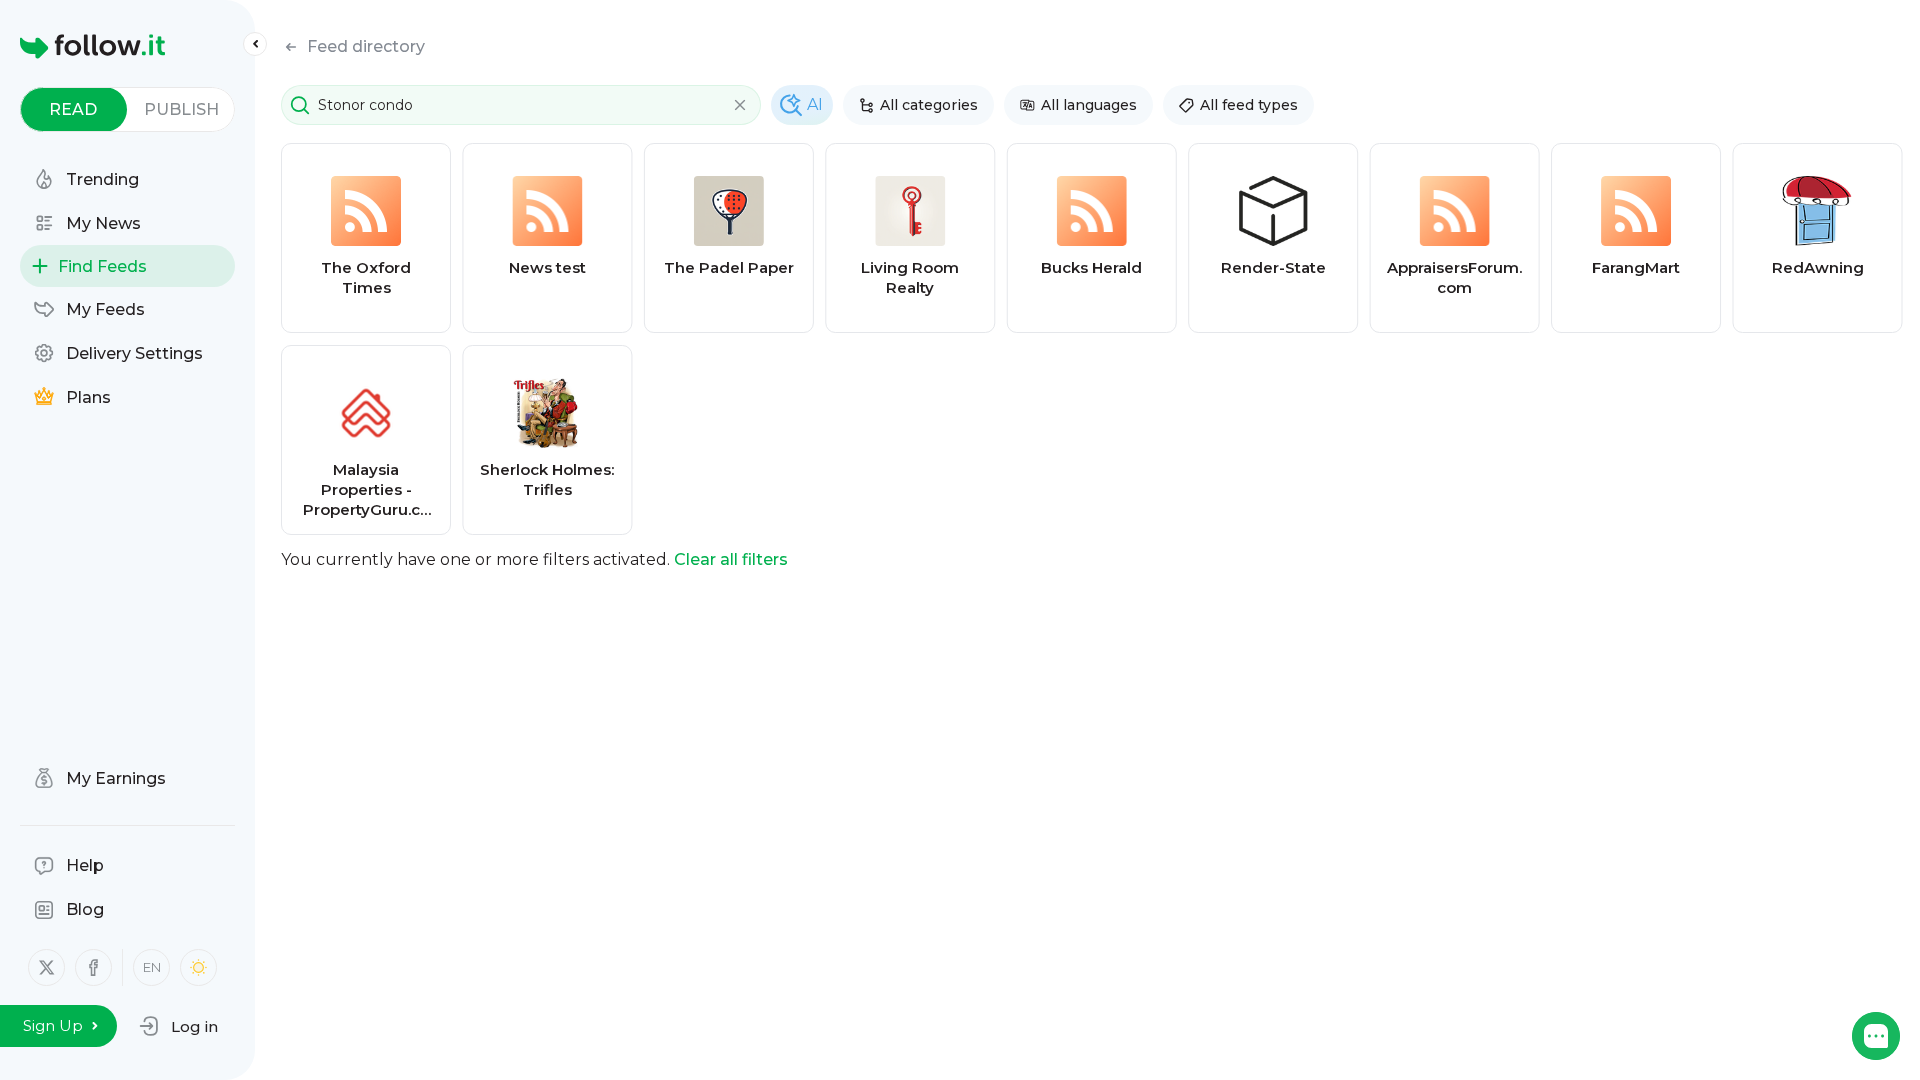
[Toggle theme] (198, 967)
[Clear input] (740, 105)
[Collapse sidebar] (255, 44)
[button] (178, 1026)
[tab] (73, 109)
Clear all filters (731, 559)
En (152, 967)
